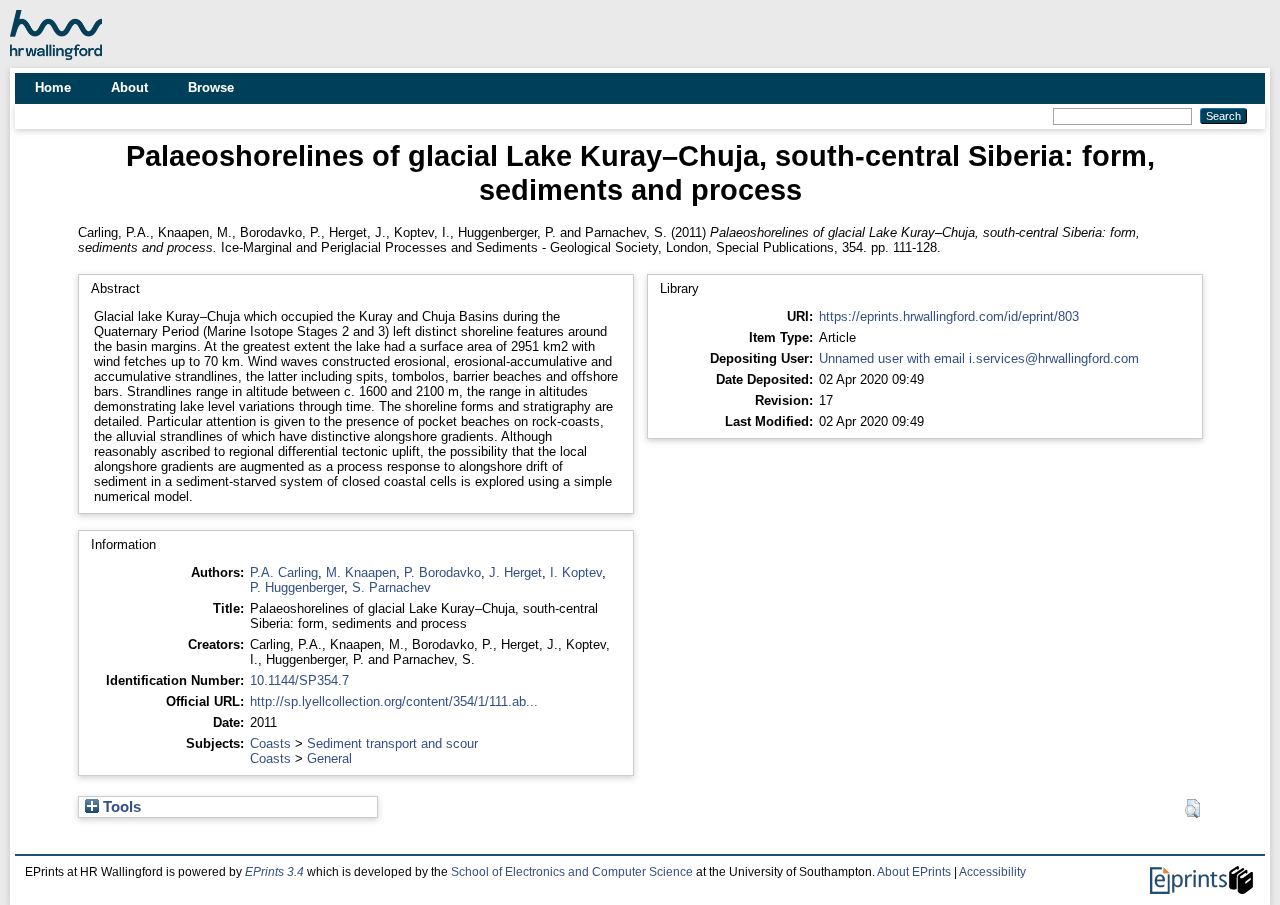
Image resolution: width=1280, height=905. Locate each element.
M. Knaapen (361, 572)
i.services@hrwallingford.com (1054, 358)
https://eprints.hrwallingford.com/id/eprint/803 (949, 316)
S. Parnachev (391, 587)
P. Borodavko (442, 572)
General (329, 758)
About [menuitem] (129, 87)
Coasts (270, 743)
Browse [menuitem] (211, 87)
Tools (120, 807)
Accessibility (992, 872)
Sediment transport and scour (392, 743)
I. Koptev (576, 572)
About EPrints (914, 872)
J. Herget (515, 572)
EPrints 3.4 (274, 872)
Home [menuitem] (53, 87)
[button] (1192, 809)
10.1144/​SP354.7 (299, 680)
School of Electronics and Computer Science (572, 872)
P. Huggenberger (297, 587)
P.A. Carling (284, 572)
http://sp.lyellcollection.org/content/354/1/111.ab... (394, 701)
